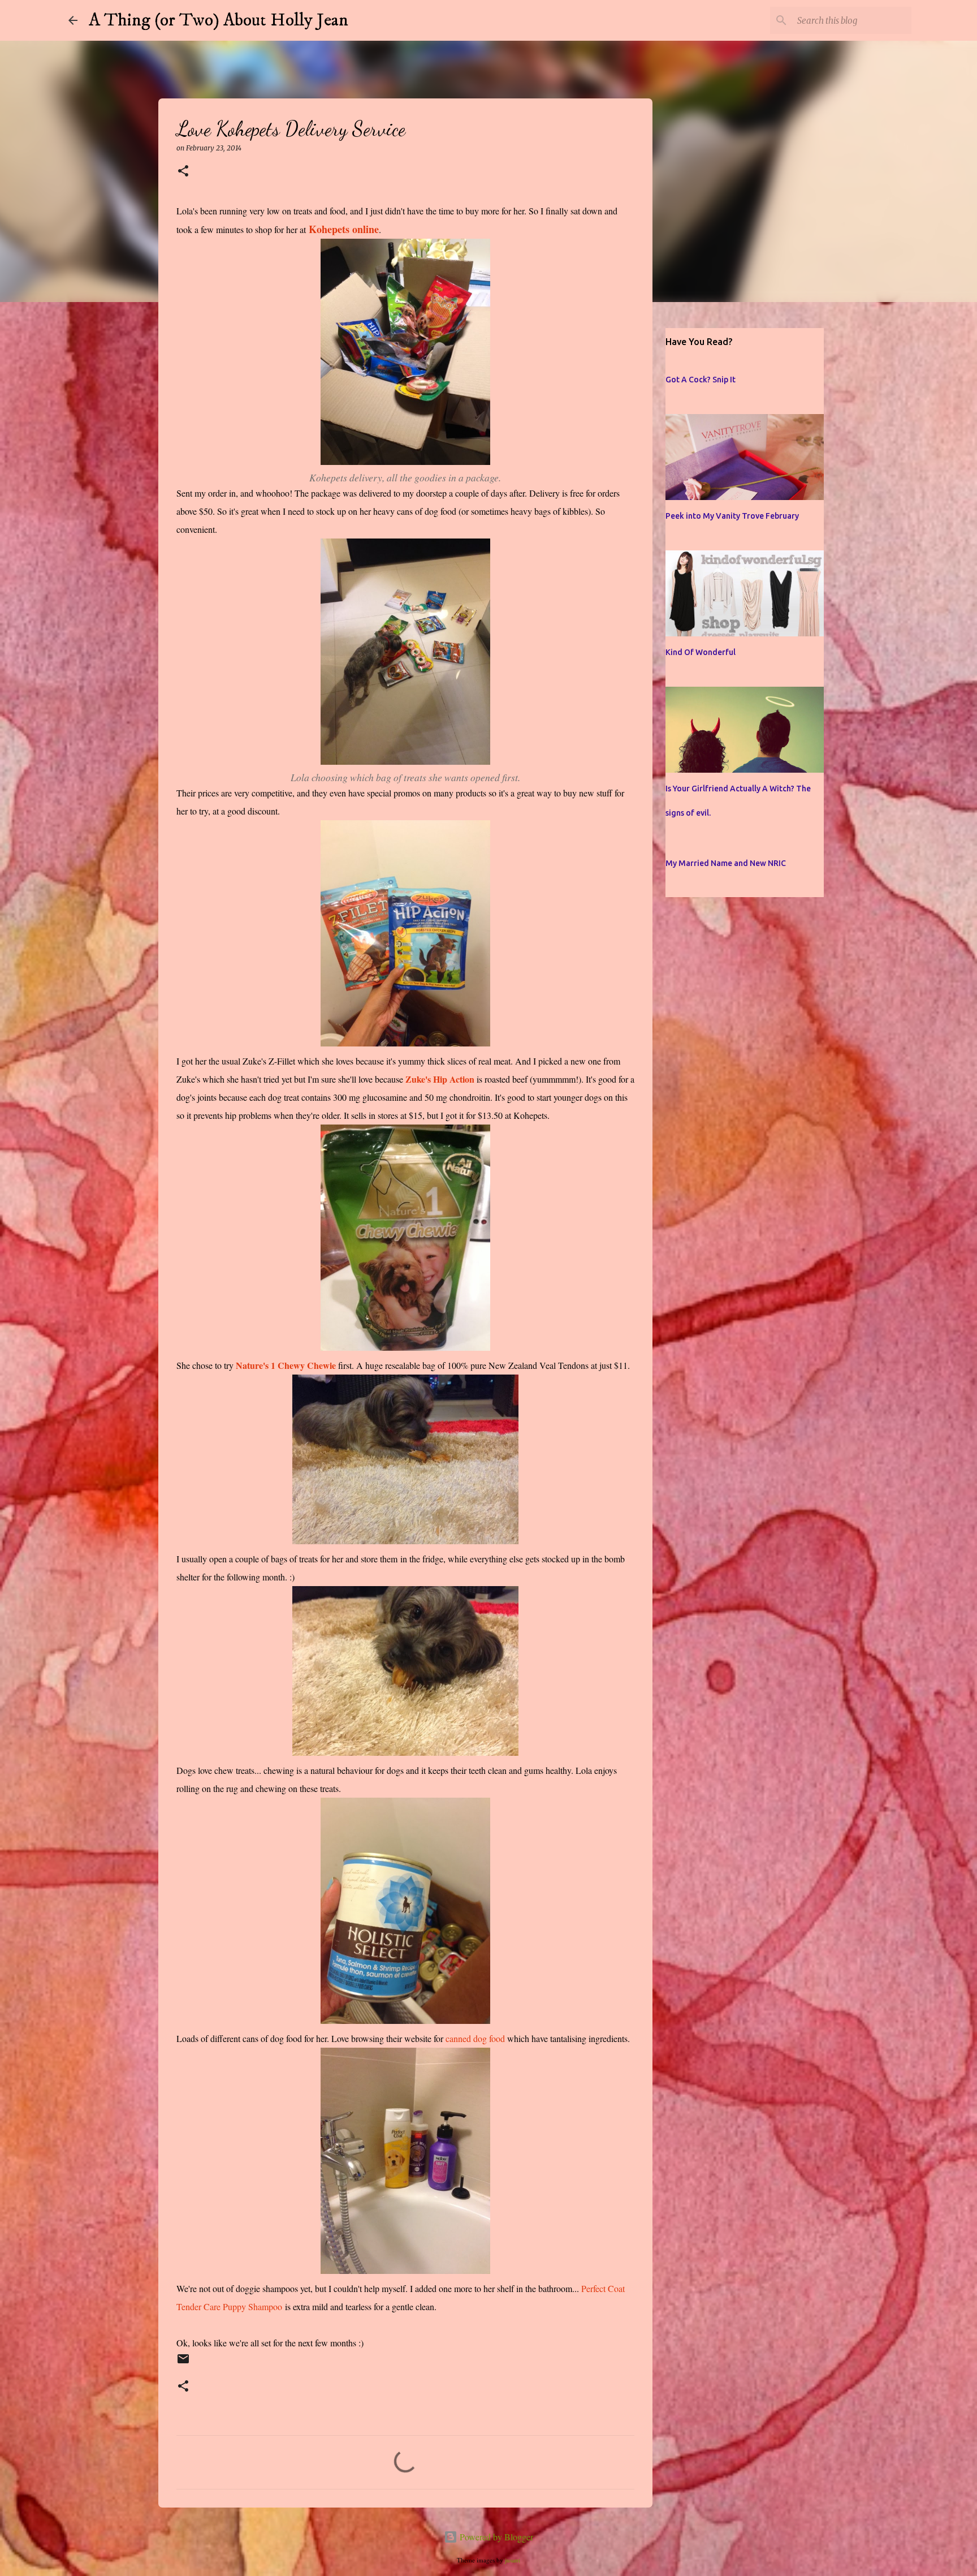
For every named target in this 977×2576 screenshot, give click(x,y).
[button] (183, 172)
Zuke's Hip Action (440, 1079)
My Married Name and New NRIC (726, 863)
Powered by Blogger (495, 2537)
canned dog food (475, 2038)
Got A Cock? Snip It (701, 380)
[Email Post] (183, 2364)
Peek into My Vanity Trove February (732, 516)
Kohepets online (344, 229)
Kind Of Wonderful (701, 652)
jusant (513, 2560)
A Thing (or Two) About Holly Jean (219, 20)
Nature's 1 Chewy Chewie (286, 1365)
